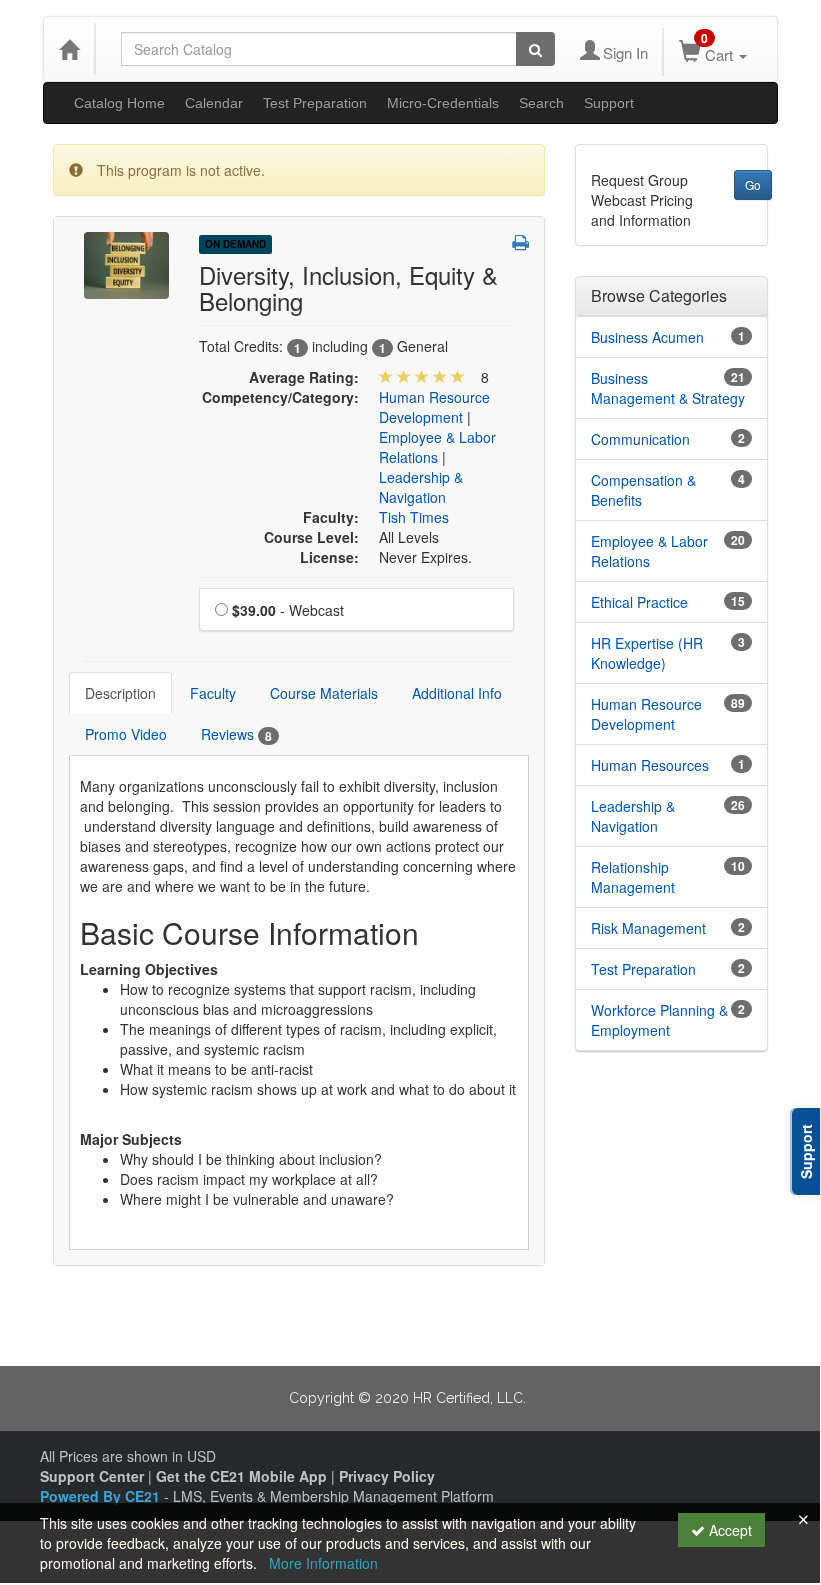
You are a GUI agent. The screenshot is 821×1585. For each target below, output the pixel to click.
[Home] (69, 49)
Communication (640, 439)
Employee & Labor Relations (649, 551)
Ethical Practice (639, 602)
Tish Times (414, 517)
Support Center (92, 1476)
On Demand (235, 244)
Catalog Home (119, 103)
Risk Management (648, 928)
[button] (520, 242)
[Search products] (535, 49)
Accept (728, 1530)
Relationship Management (633, 877)
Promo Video (126, 734)
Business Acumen (647, 337)
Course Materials (324, 693)
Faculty (213, 693)
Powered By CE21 (102, 1496)
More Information (323, 1563)
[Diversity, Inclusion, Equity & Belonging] (126, 263)
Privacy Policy (387, 1476)
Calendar (214, 103)
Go (753, 184)
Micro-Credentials (443, 103)
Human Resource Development (434, 407)
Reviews (236, 734)
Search (541, 103)
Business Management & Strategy (668, 388)
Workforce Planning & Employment (659, 1020)
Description (120, 693)
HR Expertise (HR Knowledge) (647, 653)
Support (609, 103)
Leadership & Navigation (421, 487)
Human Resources (650, 765)
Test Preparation (315, 103)
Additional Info (457, 693)
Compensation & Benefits (643, 490)
